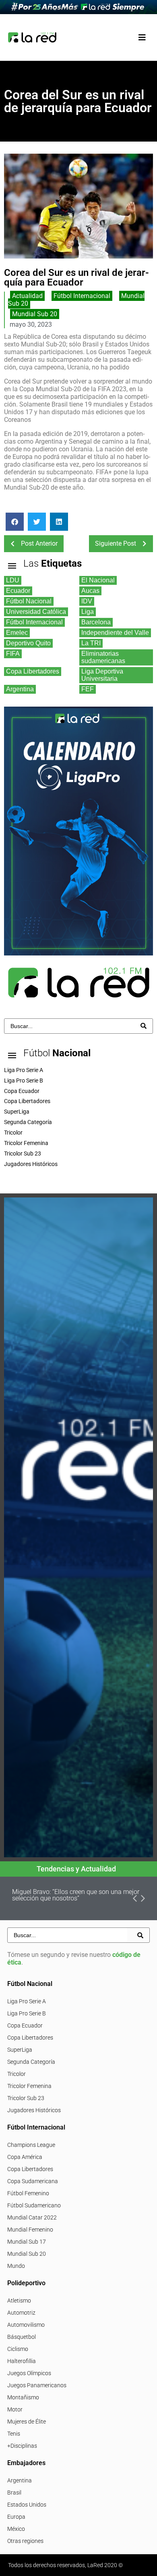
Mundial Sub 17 (27, 2242)
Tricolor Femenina (29, 2086)
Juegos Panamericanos (37, 2385)
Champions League (31, 2145)
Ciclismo (18, 2349)
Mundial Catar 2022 (32, 2217)
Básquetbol (22, 2337)
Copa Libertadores (30, 2038)
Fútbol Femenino (28, 2193)
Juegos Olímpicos (29, 2373)
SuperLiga (20, 2050)
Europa (16, 2517)
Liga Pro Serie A (27, 2001)
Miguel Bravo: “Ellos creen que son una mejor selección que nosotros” (76, 1895)
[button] (142, 37)
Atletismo (19, 2301)
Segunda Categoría (31, 2062)
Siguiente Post (116, 543)
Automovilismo (26, 2325)
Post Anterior (39, 543)
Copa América (25, 2157)
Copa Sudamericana (33, 2181)
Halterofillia (22, 2361)
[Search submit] (144, 1026)
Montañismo (23, 2397)
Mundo (16, 2266)
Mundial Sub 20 (35, 314)
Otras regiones (25, 2541)
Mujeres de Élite (27, 2422)
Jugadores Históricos (34, 2110)
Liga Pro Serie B (27, 2013)
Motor (15, 2409)
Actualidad (27, 296)
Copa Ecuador (25, 2025)
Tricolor (17, 2074)
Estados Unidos (27, 2505)
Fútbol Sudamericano (34, 2205)
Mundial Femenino (30, 2230)
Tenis (14, 2434)
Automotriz (21, 2313)
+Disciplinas (22, 2446)
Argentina (20, 2480)
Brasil (14, 2493)
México (16, 2529)
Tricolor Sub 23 (26, 2098)
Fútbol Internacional (82, 296)
